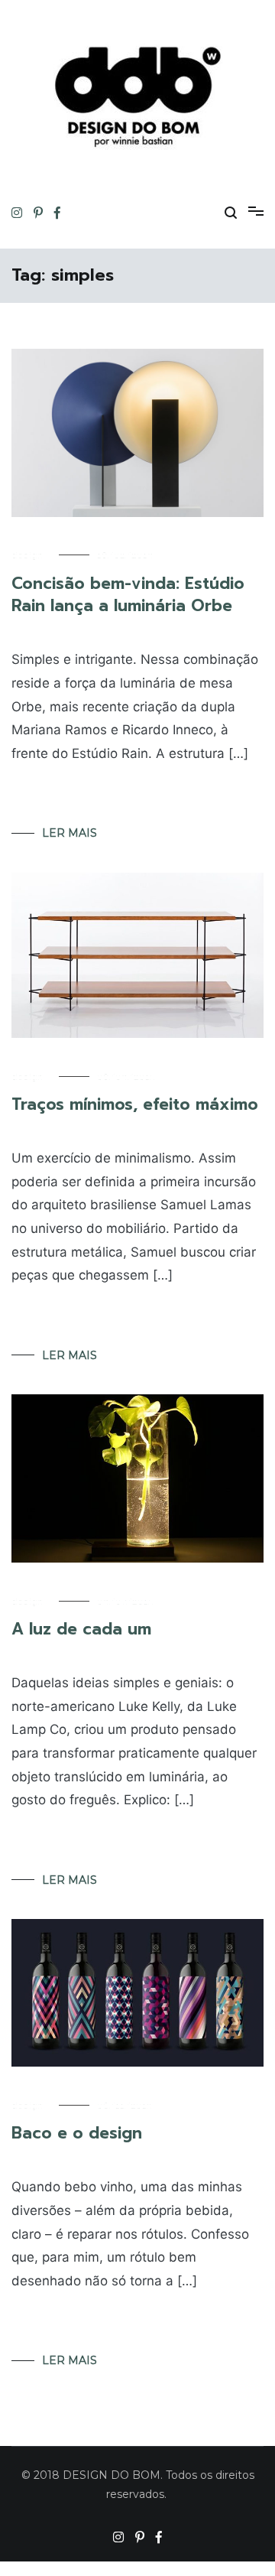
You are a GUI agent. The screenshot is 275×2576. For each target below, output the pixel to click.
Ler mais (70, 833)
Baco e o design (77, 2133)
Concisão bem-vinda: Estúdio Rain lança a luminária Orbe (128, 595)
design (27, 555)
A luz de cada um (81, 1629)
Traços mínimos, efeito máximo (135, 1104)
